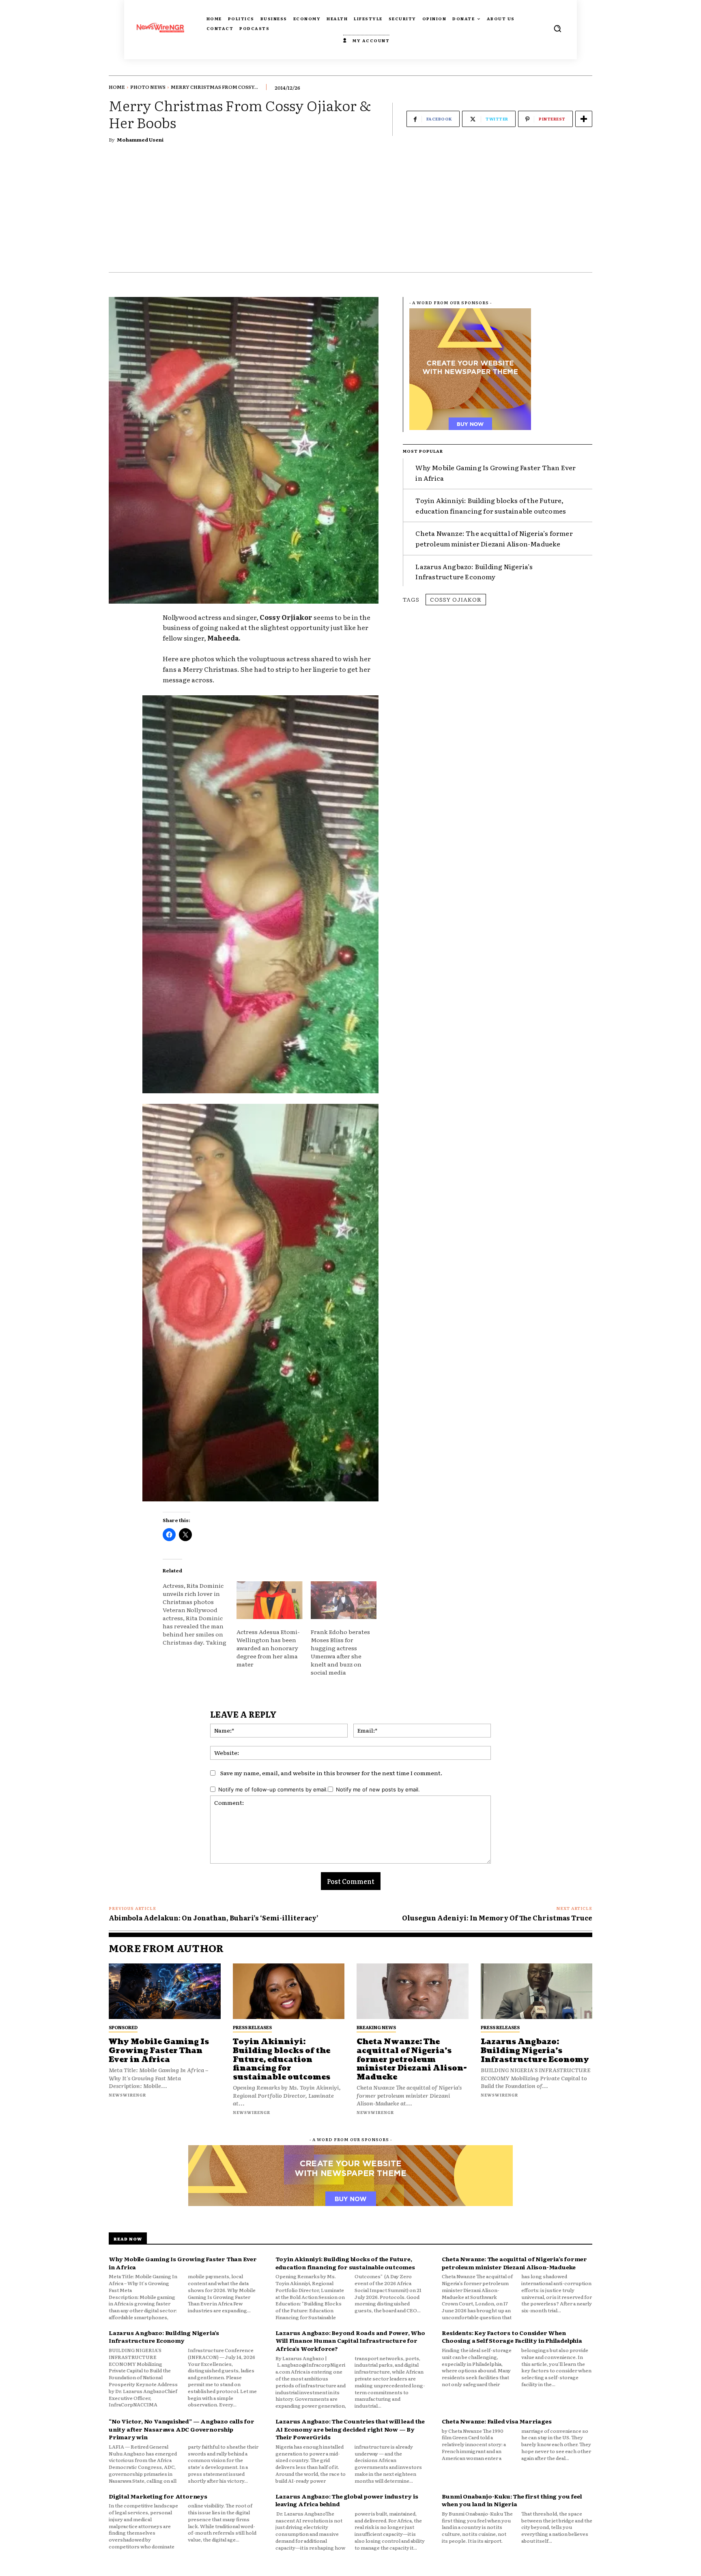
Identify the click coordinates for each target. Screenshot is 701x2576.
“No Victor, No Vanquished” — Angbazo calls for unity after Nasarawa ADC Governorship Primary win (182, 2429)
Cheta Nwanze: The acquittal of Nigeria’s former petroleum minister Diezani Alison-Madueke (494, 538)
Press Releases (252, 2027)
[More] (584, 119)
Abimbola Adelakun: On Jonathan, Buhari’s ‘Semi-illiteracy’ (214, 1918)
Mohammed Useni (140, 140)
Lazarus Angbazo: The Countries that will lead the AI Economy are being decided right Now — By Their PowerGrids (350, 2429)
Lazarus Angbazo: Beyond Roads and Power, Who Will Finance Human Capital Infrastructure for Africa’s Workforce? (350, 2341)
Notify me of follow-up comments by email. (273, 1789)
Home (117, 87)
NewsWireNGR (127, 2095)
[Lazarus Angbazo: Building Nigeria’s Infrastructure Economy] (537, 1991)
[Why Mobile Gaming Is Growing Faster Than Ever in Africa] (165, 1991)
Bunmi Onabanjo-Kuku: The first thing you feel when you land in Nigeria (512, 2500)
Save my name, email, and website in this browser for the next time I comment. (331, 1773)
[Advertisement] (350, 211)
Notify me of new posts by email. (378, 1789)
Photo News (148, 87)
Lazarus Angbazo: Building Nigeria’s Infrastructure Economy (474, 572)
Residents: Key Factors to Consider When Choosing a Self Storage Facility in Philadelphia (512, 2337)
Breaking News (376, 2027)
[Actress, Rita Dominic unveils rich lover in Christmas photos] (200, 1614)
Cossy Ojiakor (456, 599)
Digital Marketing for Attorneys (158, 2496)
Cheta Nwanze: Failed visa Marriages (497, 2421)
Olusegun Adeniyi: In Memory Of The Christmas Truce (497, 1918)
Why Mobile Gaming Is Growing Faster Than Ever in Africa (159, 2051)
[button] (557, 28)
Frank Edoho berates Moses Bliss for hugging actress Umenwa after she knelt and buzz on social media (340, 1652)
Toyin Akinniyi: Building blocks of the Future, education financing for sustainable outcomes (491, 505)
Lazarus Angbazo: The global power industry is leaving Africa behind (347, 2500)
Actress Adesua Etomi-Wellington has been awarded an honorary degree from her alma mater (268, 1648)
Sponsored (123, 2027)
